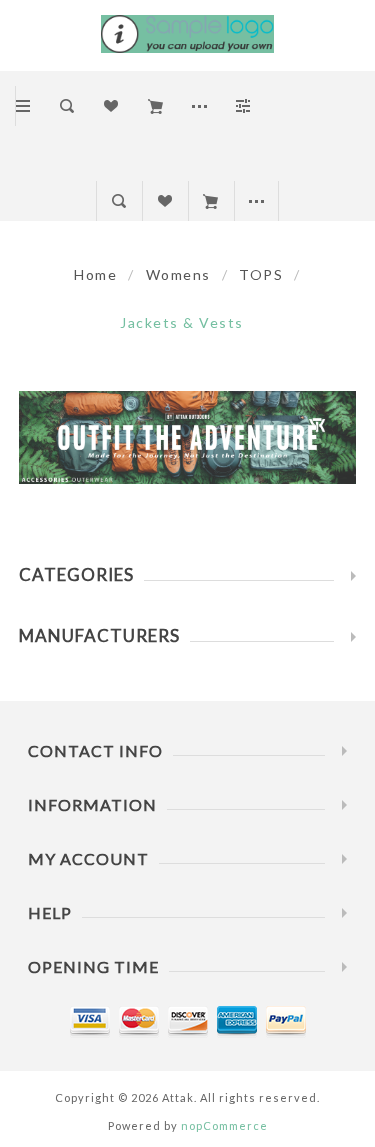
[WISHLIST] (164, 201)
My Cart (210, 201)
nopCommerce (224, 1125)
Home (95, 274)
